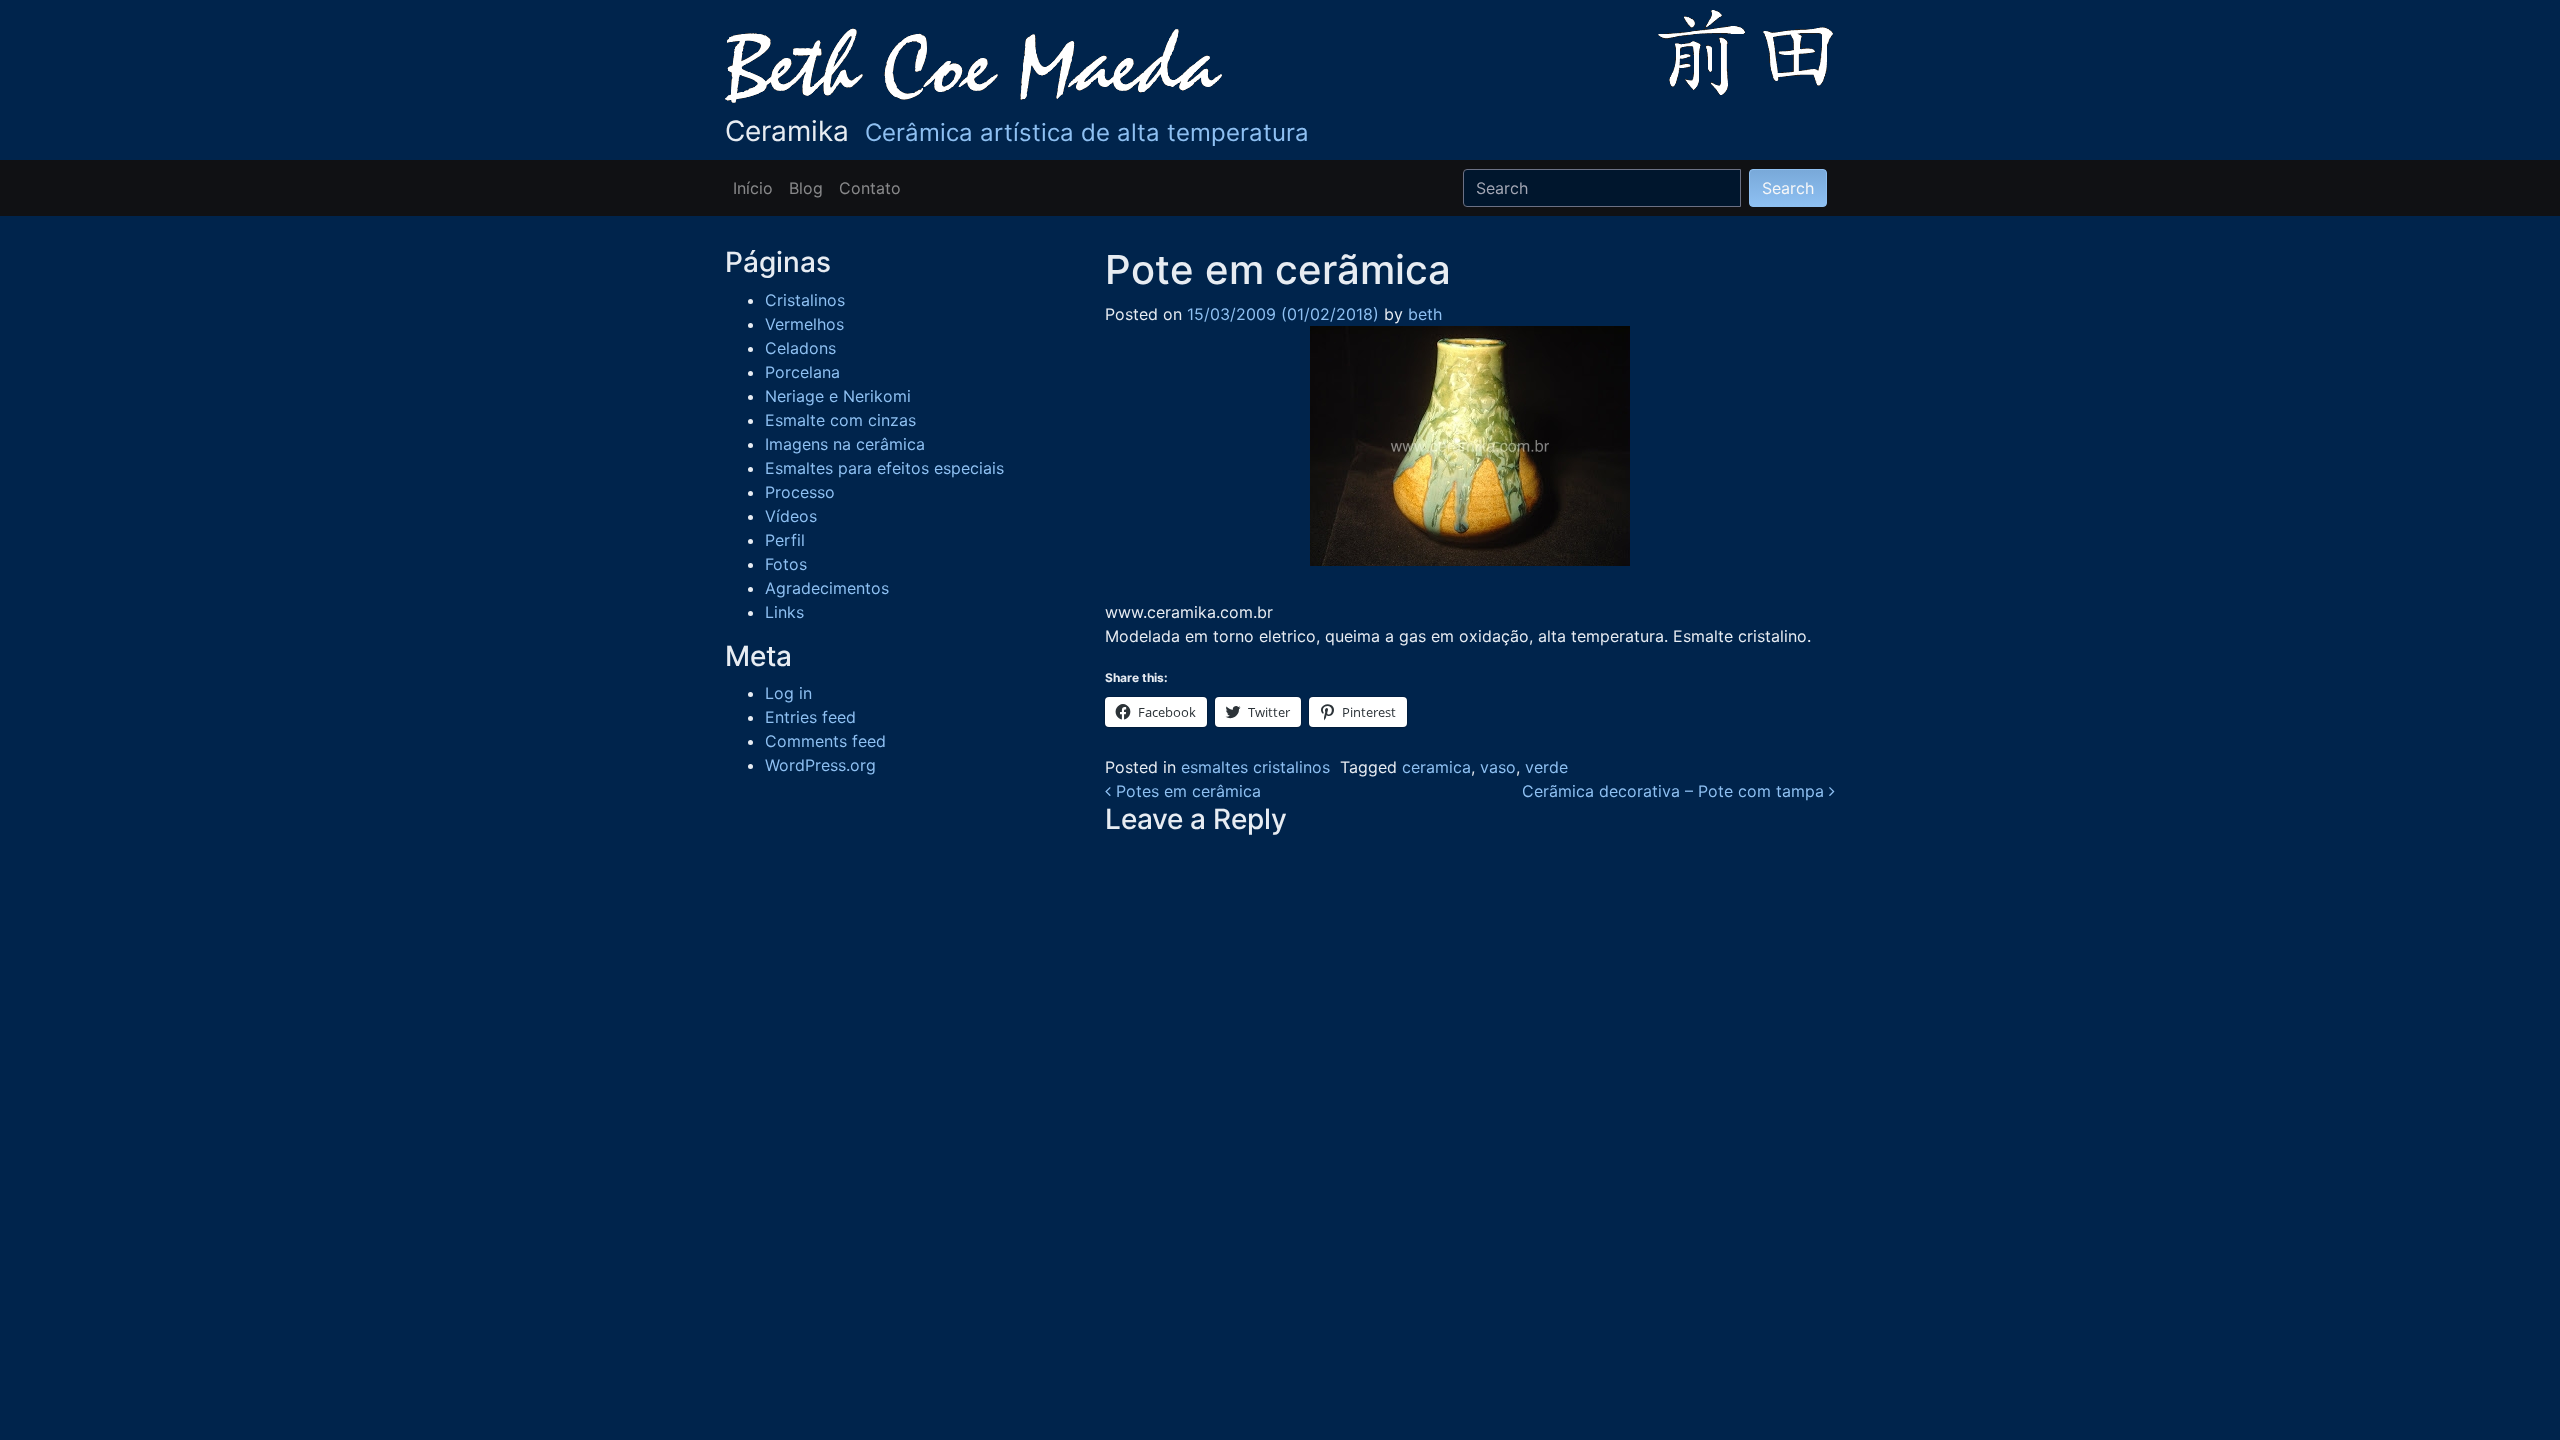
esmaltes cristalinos (1255, 767)
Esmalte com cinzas (840, 420)
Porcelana (802, 372)
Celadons (800, 348)
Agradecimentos (827, 588)
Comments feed (825, 741)
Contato (870, 188)
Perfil (785, 540)
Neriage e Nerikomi (838, 396)
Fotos (786, 564)
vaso (1498, 767)
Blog (806, 188)
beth (1422, 314)
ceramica (1436, 767)
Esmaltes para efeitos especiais (884, 468)
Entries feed (810, 717)
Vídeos (791, 516)
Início (753, 188)
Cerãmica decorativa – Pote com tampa (1675, 791)
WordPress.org (820, 765)
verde (1546, 767)
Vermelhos (804, 324)
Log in (788, 693)
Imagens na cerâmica (845, 444)
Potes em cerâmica (1186, 791)
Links (784, 612)
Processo (800, 492)
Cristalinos (805, 300)
